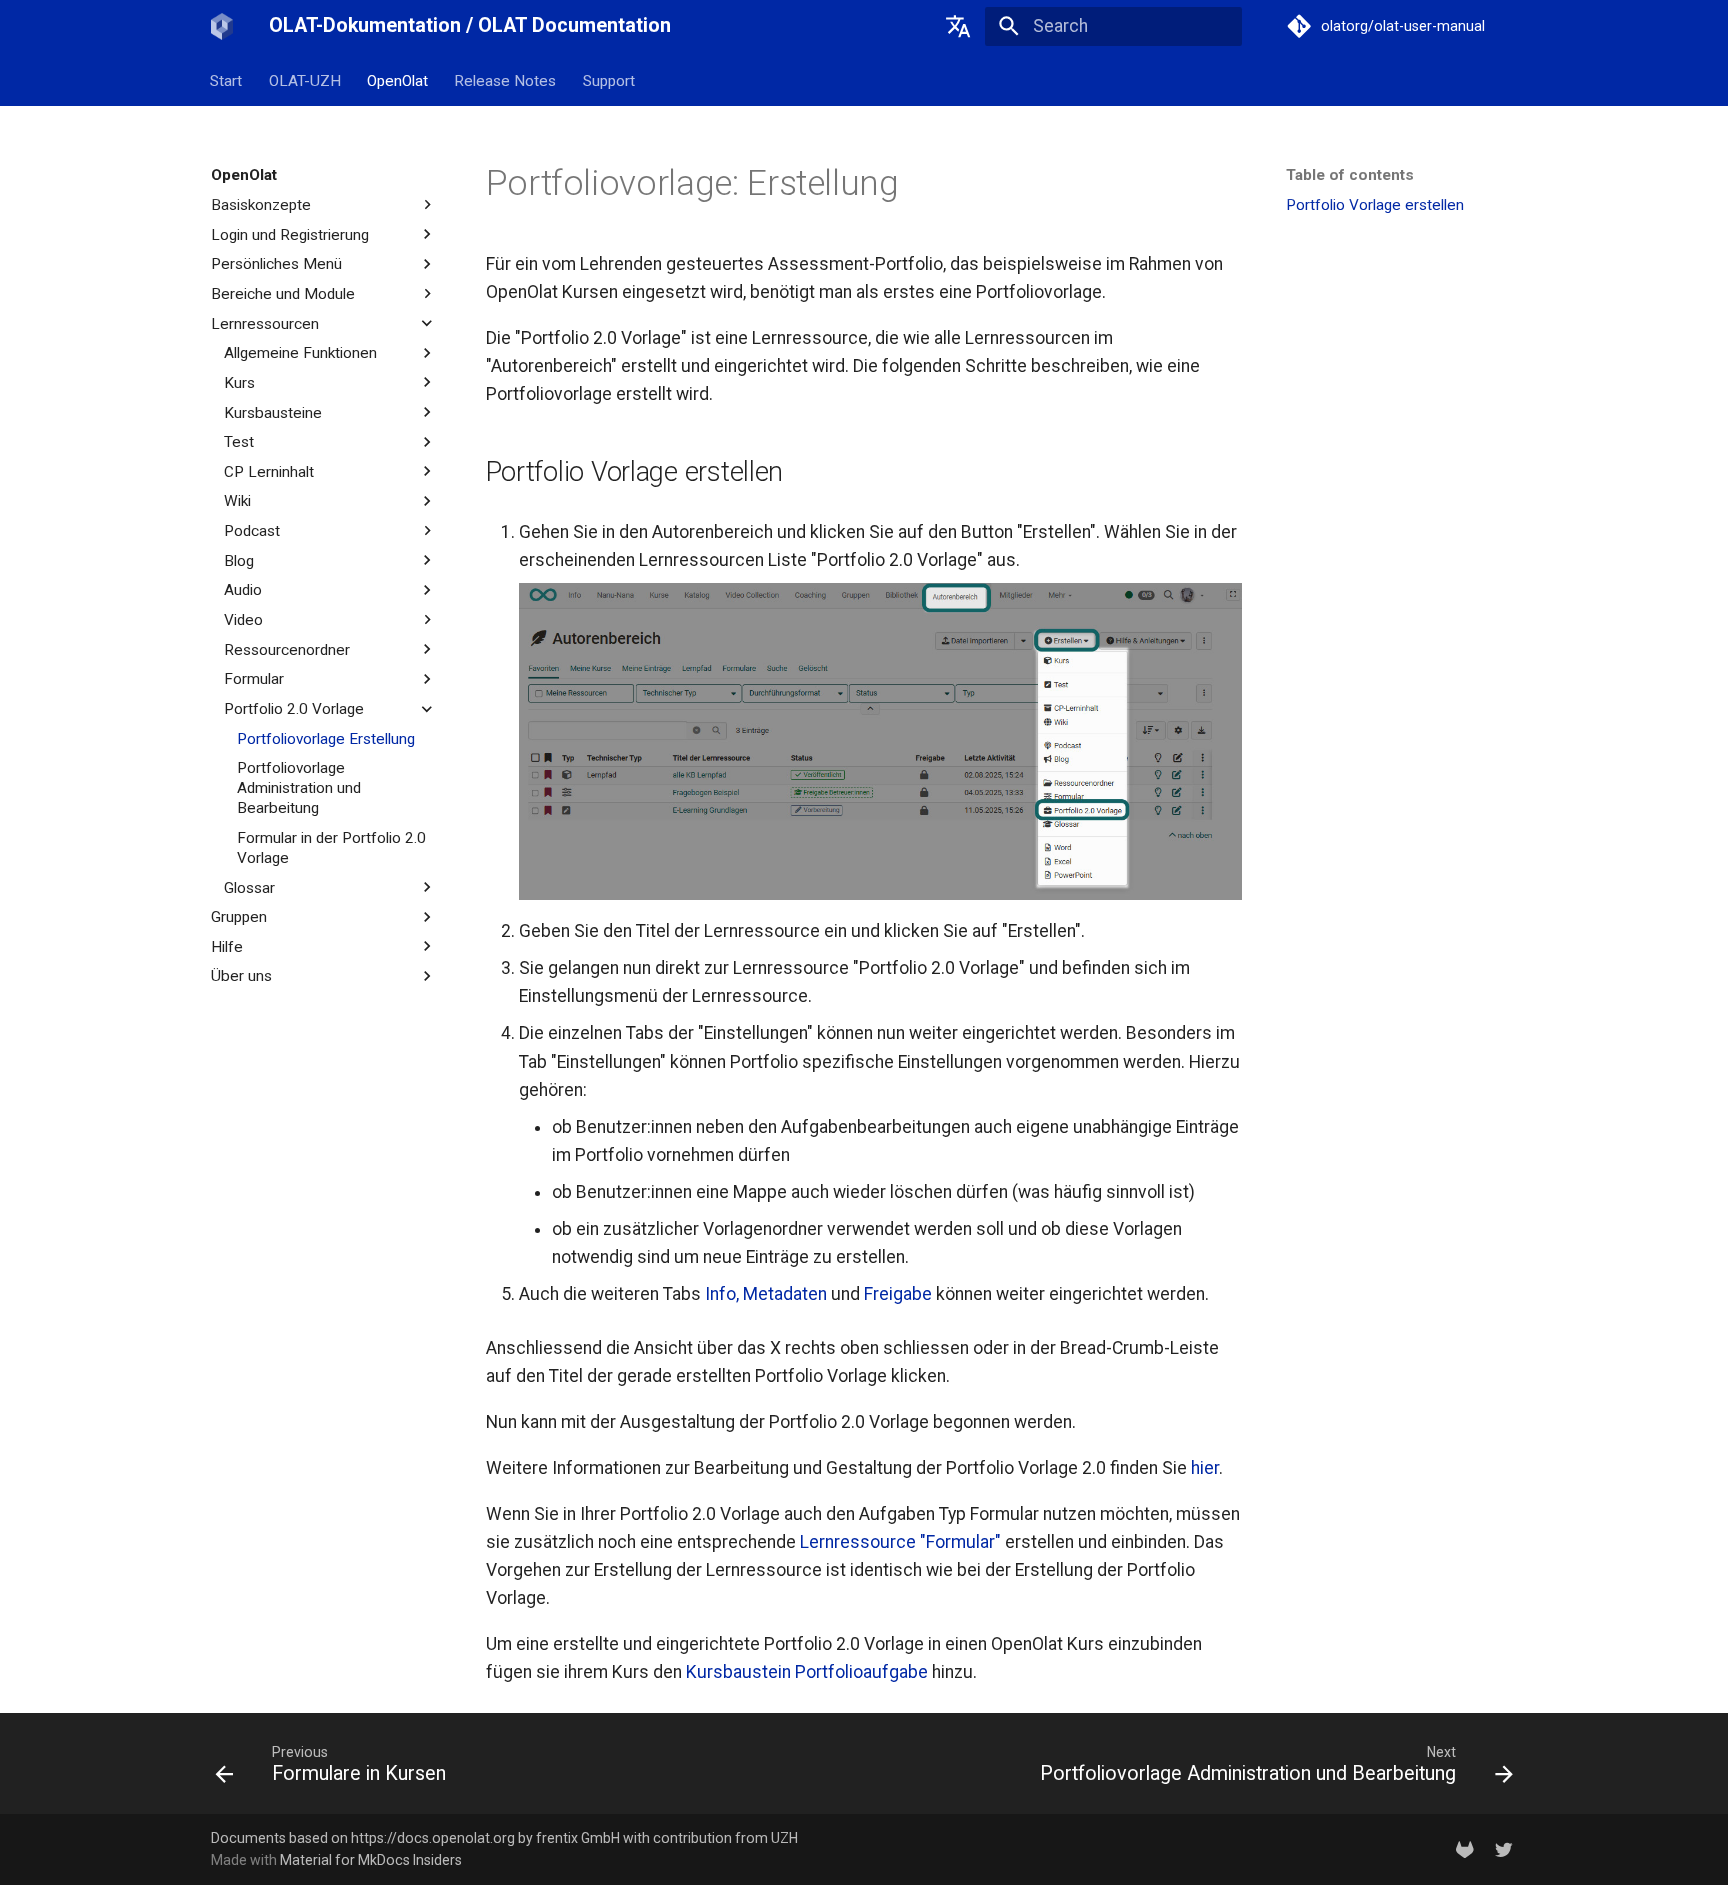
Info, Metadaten (766, 1294)
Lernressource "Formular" (900, 1542)
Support (609, 80)
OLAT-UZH (305, 80)
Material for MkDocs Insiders (371, 1860)
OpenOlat (397, 80)
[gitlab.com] (1464, 1848)
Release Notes (506, 80)
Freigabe (898, 1294)
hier (1205, 1468)
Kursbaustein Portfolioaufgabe (807, 1672)
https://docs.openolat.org (433, 1838)
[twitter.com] (1504, 1848)
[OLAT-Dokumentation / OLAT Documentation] (222, 26)
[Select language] (959, 26)
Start (227, 80)
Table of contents (1350, 175)
